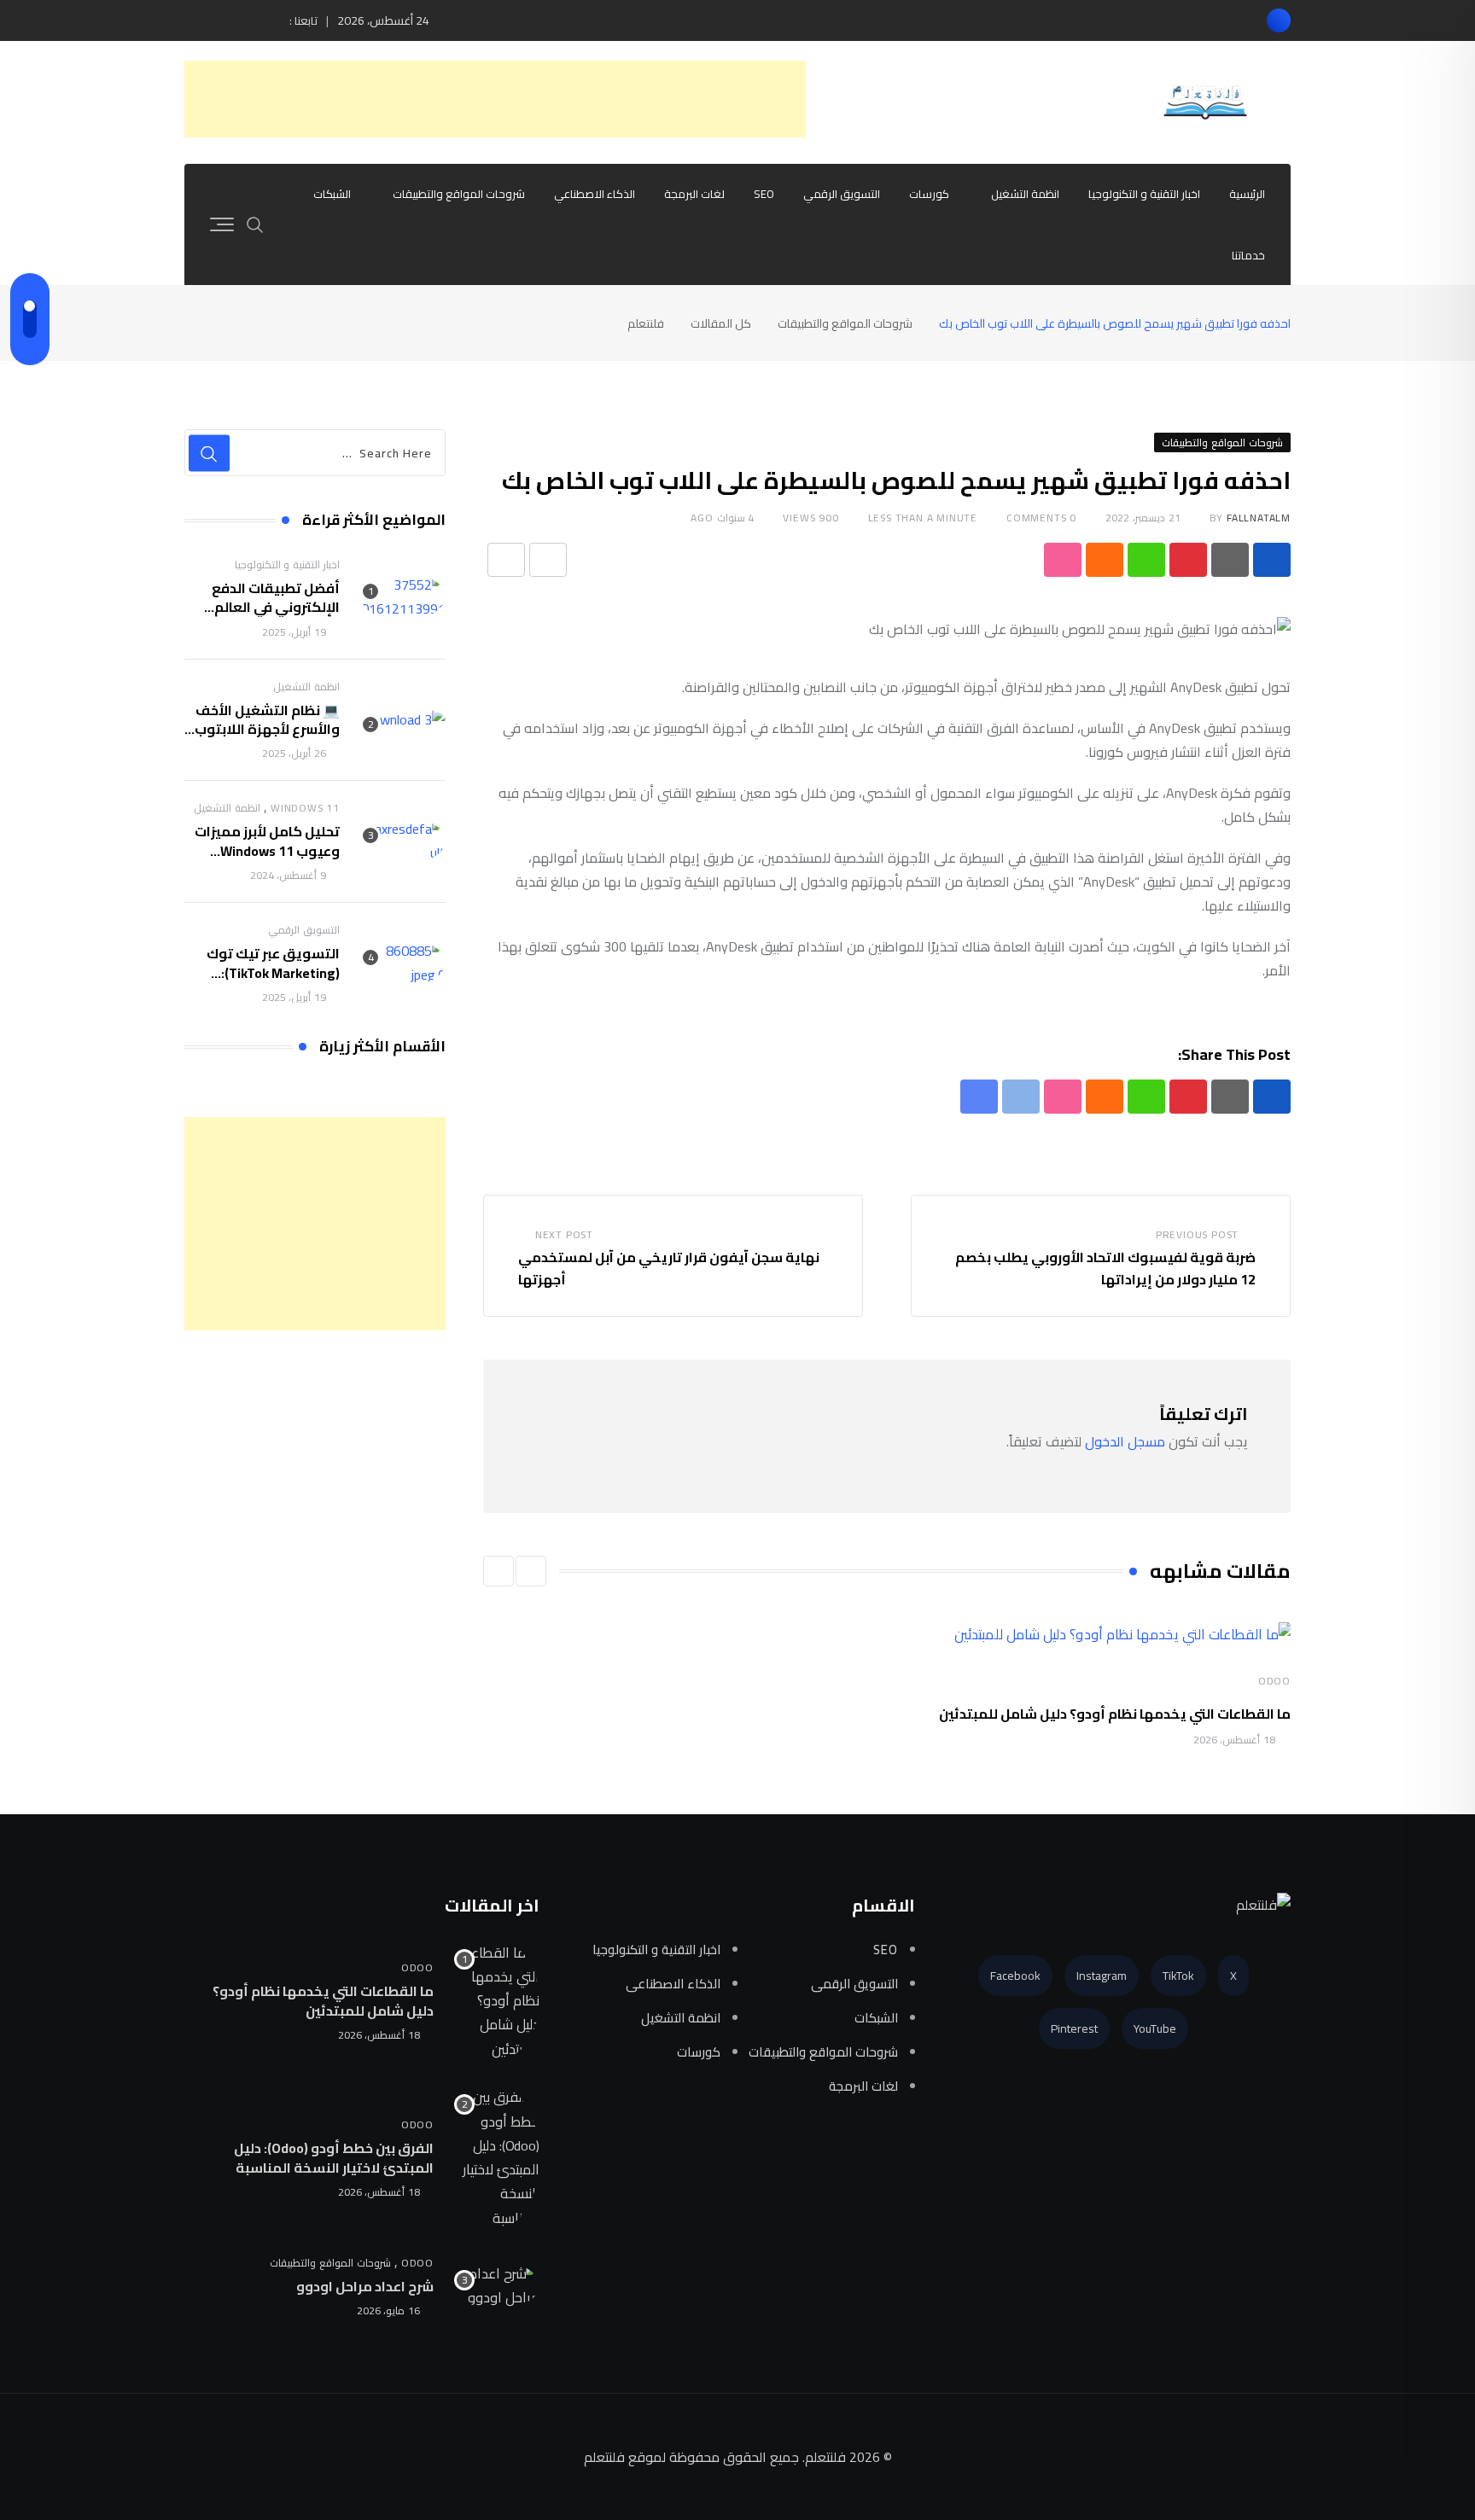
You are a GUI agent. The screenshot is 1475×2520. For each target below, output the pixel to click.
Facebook (1015, 1976)
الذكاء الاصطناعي (595, 194)
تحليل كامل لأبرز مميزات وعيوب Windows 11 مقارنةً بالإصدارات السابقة (267, 860)
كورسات (929, 194)
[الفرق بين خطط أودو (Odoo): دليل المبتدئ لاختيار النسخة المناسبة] (497, 2157)
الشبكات (332, 194)
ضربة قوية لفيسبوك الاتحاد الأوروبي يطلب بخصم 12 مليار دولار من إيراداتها (1105, 1268)
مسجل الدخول (1125, 1441)
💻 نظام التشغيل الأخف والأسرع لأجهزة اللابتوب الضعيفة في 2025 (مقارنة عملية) (267, 739)
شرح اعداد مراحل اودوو (365, 2286)
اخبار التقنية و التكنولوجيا (1144, 194)
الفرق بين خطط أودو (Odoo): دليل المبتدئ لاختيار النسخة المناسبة (334, 2157)
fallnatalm (1259, 518)
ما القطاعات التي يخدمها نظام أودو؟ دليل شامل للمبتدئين (1115, 1714)
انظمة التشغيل (1025, 194)
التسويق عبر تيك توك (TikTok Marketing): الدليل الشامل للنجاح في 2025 (267, 982)
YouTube (1155, 2028)
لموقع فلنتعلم (625, 2457)
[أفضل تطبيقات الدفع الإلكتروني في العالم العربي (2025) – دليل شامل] (403, 597)
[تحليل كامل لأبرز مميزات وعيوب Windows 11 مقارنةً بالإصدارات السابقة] (403, 841)
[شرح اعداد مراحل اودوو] (497, 2285)
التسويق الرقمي (842, 194)
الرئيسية (1247, 194)
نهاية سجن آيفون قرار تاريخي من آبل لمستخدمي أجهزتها (669, 1268)
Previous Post (1197, 1234)
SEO (764, 194)
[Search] (255, 223)
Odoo (1274, 1681)
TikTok (1178, 1976)
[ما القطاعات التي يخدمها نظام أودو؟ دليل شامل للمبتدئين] (497, 2000)
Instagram (1102, 1976)
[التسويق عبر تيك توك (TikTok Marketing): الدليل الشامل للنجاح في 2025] (403, 963)
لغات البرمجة (694, 194)
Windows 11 (305, 808)
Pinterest (1074, 2028)
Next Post (564, 1234)
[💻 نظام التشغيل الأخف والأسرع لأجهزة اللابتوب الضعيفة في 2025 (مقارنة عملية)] (403, 719)
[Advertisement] (495, 99)
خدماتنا (1248, 255)
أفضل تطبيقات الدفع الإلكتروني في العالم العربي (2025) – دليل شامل (276, 617)
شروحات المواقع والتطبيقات (459, 194)
